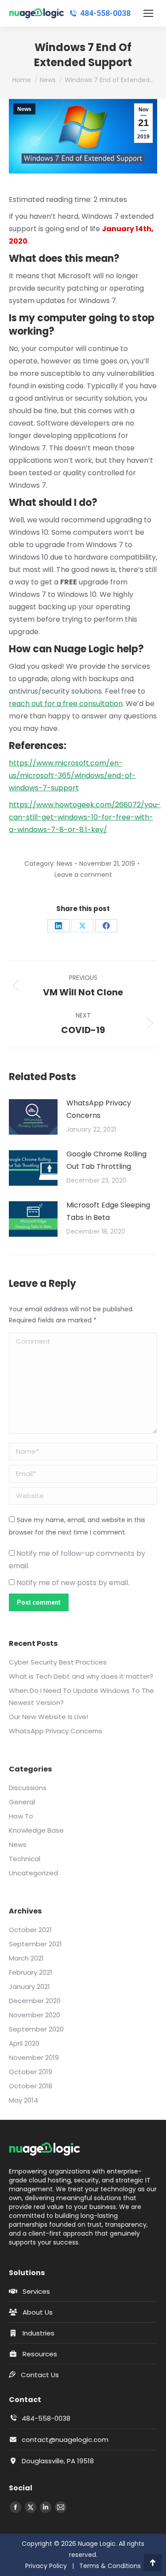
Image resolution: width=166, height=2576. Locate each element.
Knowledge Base (36, 1830)
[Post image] (33, 1117)
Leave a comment (83, 875)
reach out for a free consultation (66, 704)
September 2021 (35, 1944)
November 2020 (35, 2015)
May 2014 (23, 2100)
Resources (40, 2354)
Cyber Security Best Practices (58, 1662)
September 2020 (36, 2029)
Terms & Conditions (110, 2566)
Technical (25, 1859)
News (24, 109)
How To (21, 1816)
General (22, 1802)
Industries (39, 2333)
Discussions (28, 1788)
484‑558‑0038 (105, 13)
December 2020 (35, 2001)
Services (36, 2291)
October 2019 (31, 2072)
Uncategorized (33, 1873)
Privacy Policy (46, 2566)
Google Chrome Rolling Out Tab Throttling (106, 1160)
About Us (38, 2312)
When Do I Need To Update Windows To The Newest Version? (81, 1696)
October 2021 (30, 1930)
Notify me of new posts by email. (73, 1583)
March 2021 (26, 1958)
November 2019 (34, 2057)
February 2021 (31, 1972)
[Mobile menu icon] (148, 13)
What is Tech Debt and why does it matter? (81, 1676)
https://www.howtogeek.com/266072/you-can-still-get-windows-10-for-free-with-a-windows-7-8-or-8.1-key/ (85, 817)
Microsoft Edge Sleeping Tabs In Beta (108, 1211)
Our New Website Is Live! (48, 1717)
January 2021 (29, 1986)
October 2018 (31, 2086)
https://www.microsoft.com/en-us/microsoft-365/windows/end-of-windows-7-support (72, 775)
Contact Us (40, 2375)
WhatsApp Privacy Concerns (99, 1109)
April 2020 (24, 2043)
